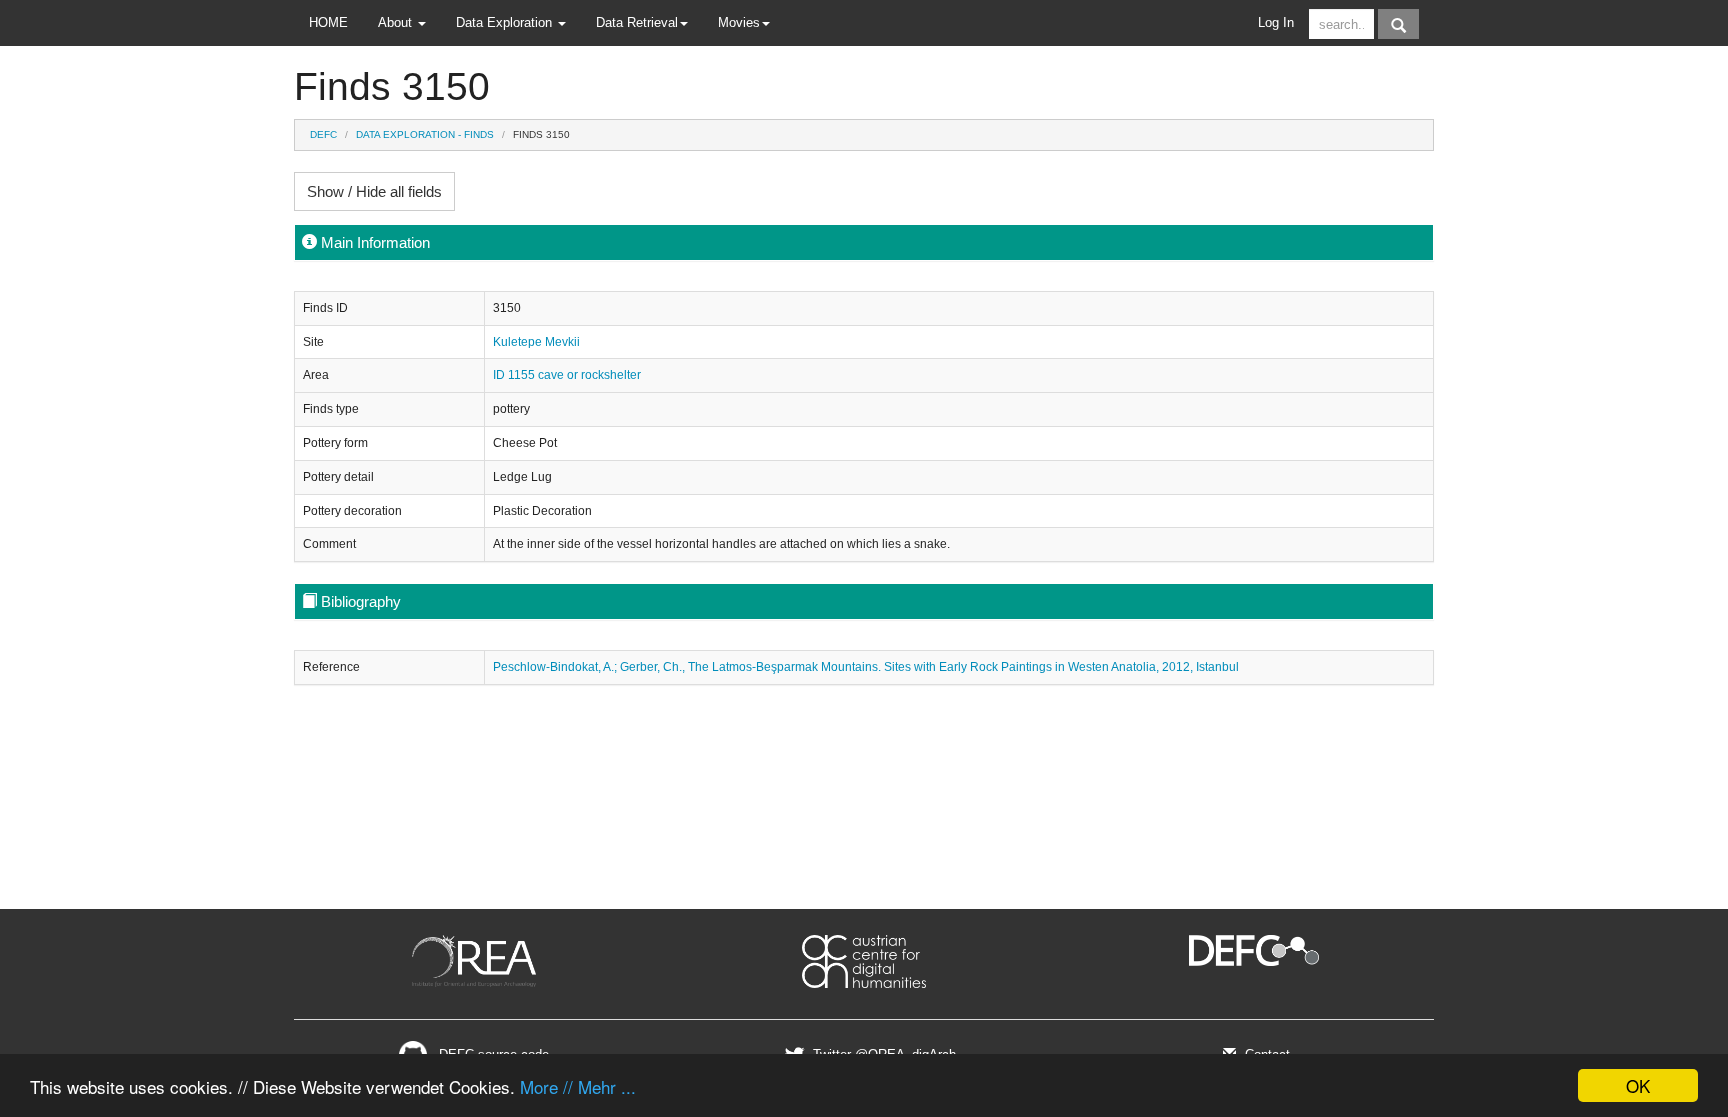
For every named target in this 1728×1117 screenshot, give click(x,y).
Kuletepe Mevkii (536, 342)
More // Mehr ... (578, 1086)
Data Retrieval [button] (637, 22)
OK (1638, 1085)
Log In (1276, 22)
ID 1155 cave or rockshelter (567, 375)
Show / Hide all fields (374, 191)
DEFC (323, 134)
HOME (328, 22)
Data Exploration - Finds (425, 134)
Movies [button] (739, 22)
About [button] (397, 22)
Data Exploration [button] (506, 22)
